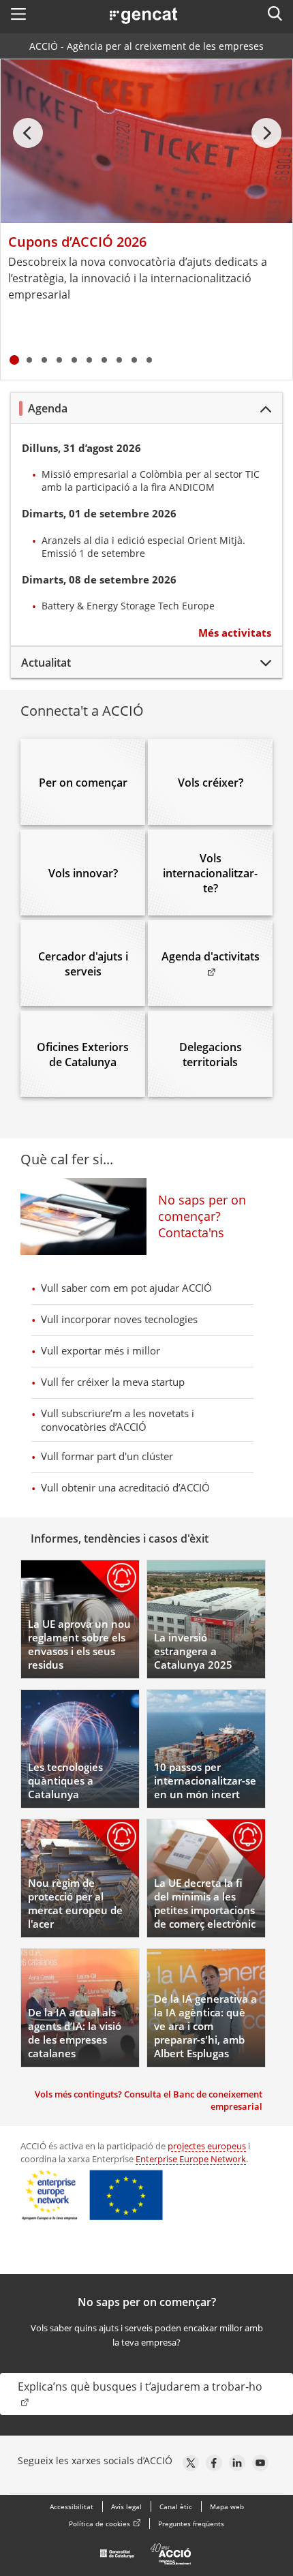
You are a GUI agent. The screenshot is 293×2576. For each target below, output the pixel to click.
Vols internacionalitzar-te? (210, 873)
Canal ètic (176, 2506)
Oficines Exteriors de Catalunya (83, 1055)
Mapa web (227, 2506)
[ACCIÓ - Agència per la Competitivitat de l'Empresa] (146, 2558)
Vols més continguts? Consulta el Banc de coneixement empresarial (149, 2100)
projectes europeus (207, 2146)
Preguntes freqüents (191, 2524)
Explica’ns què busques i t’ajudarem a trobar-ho (140, 2386)
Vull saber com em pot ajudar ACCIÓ (126, 1288)
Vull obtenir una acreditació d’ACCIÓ (125, 1487)
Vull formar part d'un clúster (107, 1456)
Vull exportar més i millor (101, 1350)
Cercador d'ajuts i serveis (83, 964)
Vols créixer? (210, 783)
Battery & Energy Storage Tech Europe (128, 606)
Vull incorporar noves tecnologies (119, 1319)
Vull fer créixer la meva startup (113, 1382)
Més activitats (235, 633)
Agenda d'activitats (217, 956)
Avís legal (126, 2506)
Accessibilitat (72, 2506)
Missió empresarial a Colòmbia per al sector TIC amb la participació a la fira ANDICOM (151, 481)
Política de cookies (99, 2524)
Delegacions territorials (210, 1055)
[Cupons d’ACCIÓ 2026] (146, 141)
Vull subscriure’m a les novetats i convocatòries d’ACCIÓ (118, 1420)
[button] (18, 14)
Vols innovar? (83, 873)
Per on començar (83, 783)
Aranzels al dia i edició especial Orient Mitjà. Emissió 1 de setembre (143, 547)
